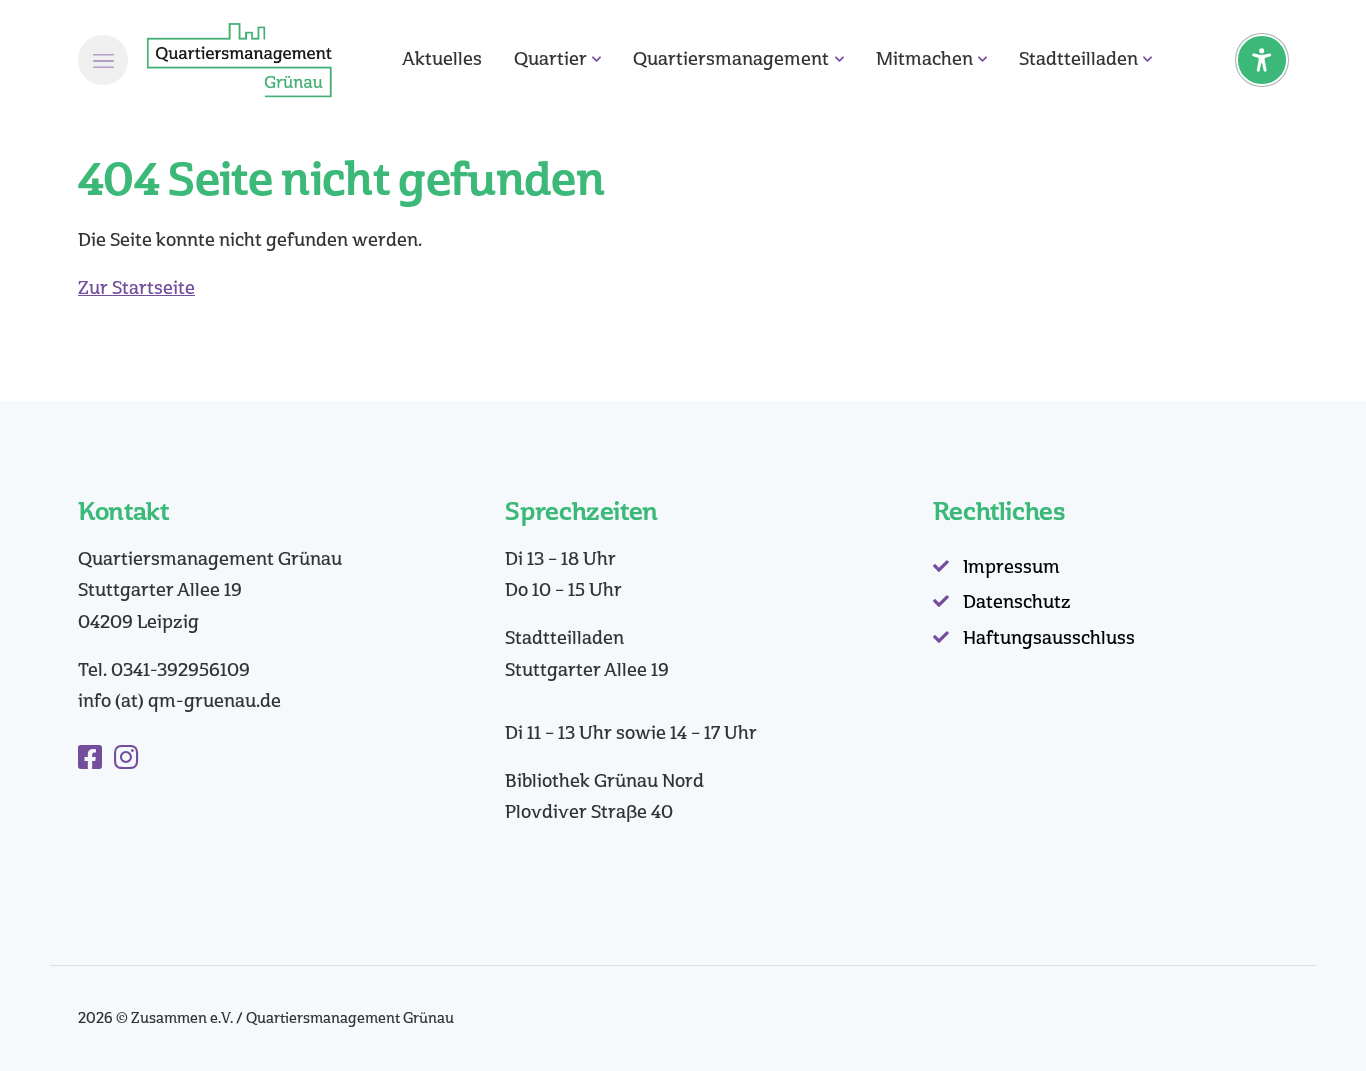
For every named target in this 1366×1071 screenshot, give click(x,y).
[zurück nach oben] (1296, 1021)
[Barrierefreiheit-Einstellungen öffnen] (1262, 60)
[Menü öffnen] (103, 60)
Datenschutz (1017, 602)
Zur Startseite (136, 288)
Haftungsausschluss (1049, 638)
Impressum (1011, 567)
